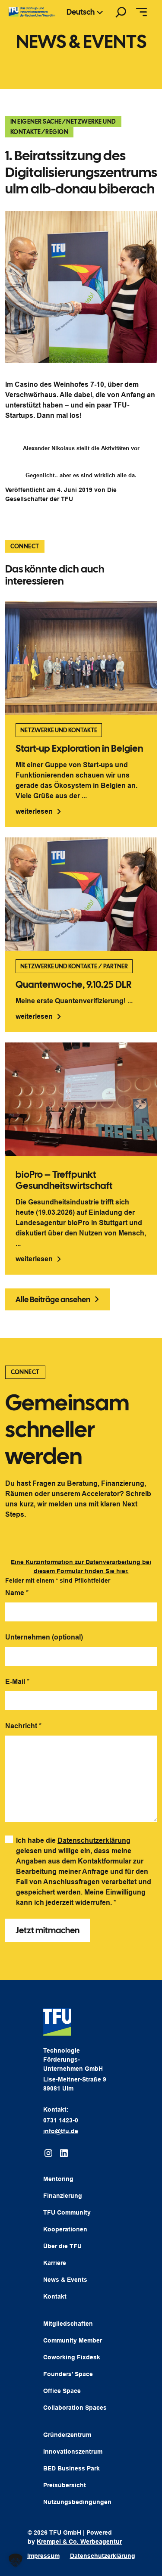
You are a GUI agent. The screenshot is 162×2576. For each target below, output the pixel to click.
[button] (16, 2560)
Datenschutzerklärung (94, 1840)
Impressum (43, 2556)
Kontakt (55, 2296)
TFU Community (67, 2212)
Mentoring (58, 2179)
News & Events (65, 2280)
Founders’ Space (68, 2374)
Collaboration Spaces (75, 2408)
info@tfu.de (61, 2131)
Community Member (73, 2340)
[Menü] (141, 12)
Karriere (55, 2263)
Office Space (62, 2391)
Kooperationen (65, 2229)
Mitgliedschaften (68, 2324)
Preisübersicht (65, 2485)
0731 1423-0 (61, 2120)
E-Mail (17, 1682)
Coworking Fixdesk (72, 2357)
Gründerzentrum (67, 2435)
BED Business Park (71, 2468)
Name (17, 1593)
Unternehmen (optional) (44, 1637)
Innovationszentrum (73, 2452)
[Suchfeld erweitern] (121, 12)
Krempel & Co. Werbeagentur (79, 2542)
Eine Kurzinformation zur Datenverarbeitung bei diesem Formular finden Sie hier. (81, 1566)
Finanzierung (63, 2196)
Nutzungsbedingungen (77, 2502)
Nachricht (23, 1726)
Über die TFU (62, 2246)
